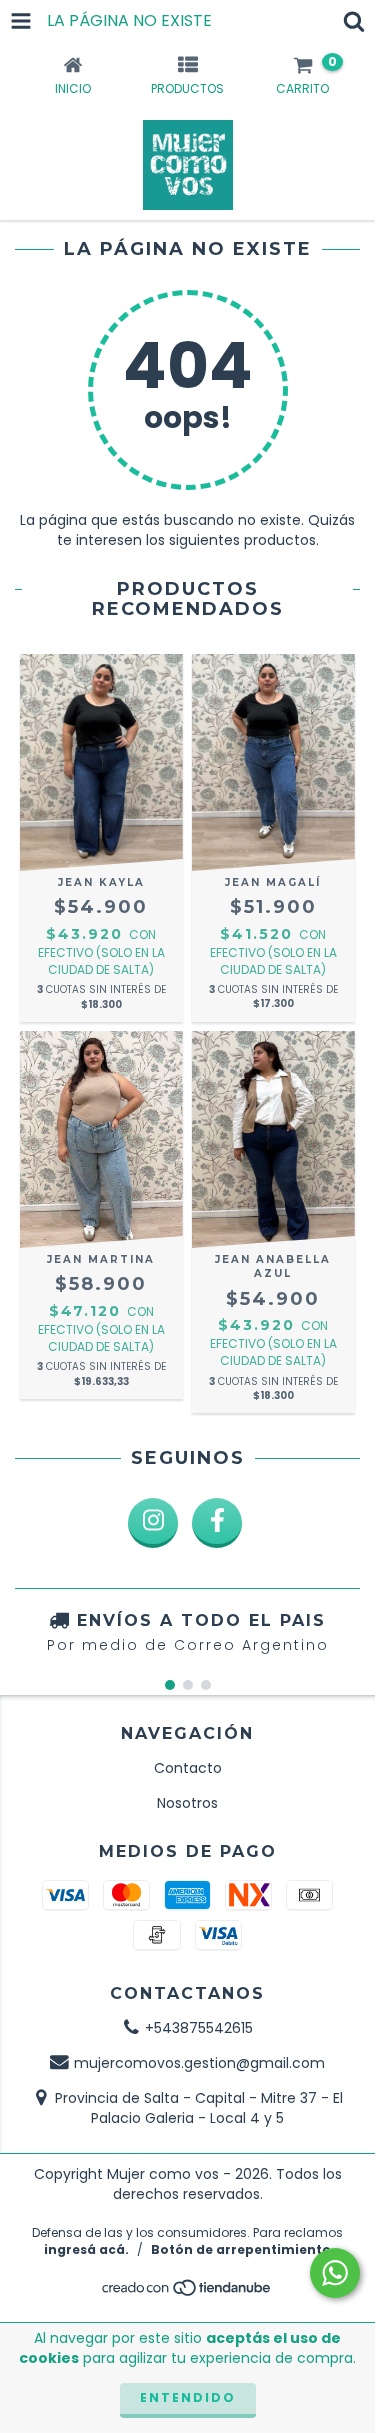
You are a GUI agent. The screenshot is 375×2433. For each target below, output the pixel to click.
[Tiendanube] (187, 2292)
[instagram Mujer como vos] (153, 1523)
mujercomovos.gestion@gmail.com (199, 2063)
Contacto (188, 1768)
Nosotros (187, 1803)
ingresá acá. (86, 2249)
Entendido (188, 2397)
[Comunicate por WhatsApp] (335, 2273)
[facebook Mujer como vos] (217, 1523)
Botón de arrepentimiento (241, 2249)
